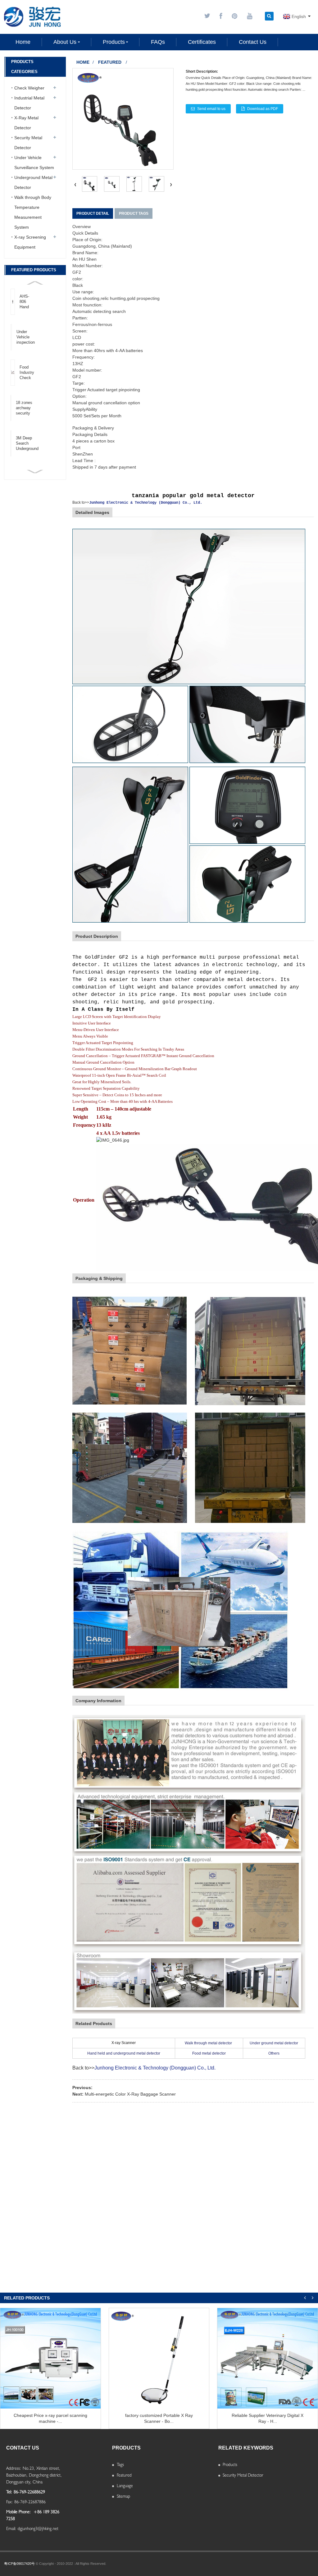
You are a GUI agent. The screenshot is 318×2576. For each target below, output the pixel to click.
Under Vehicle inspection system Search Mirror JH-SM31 (26, 337)
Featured (110, 62)
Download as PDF (263, 109)
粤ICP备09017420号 (19, 2564)
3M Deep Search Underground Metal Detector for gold (27, 443)
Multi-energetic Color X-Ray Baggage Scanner (130, 2094)
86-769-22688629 (29, 2492)
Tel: (9, 2492)
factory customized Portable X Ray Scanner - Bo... (159, 2418)
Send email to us (211, 109)
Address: (14, 2468)
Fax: (9, 2502)
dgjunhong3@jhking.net (38, 2528)
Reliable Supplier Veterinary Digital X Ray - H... (268, 2418)
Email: (11, 2528)
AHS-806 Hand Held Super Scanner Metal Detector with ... (27, 302)
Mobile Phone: (18, 2512)
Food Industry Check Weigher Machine (27, 373)
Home (83, 62)
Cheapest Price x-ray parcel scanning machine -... (50, 2418)
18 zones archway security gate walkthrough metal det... (27, 408)
